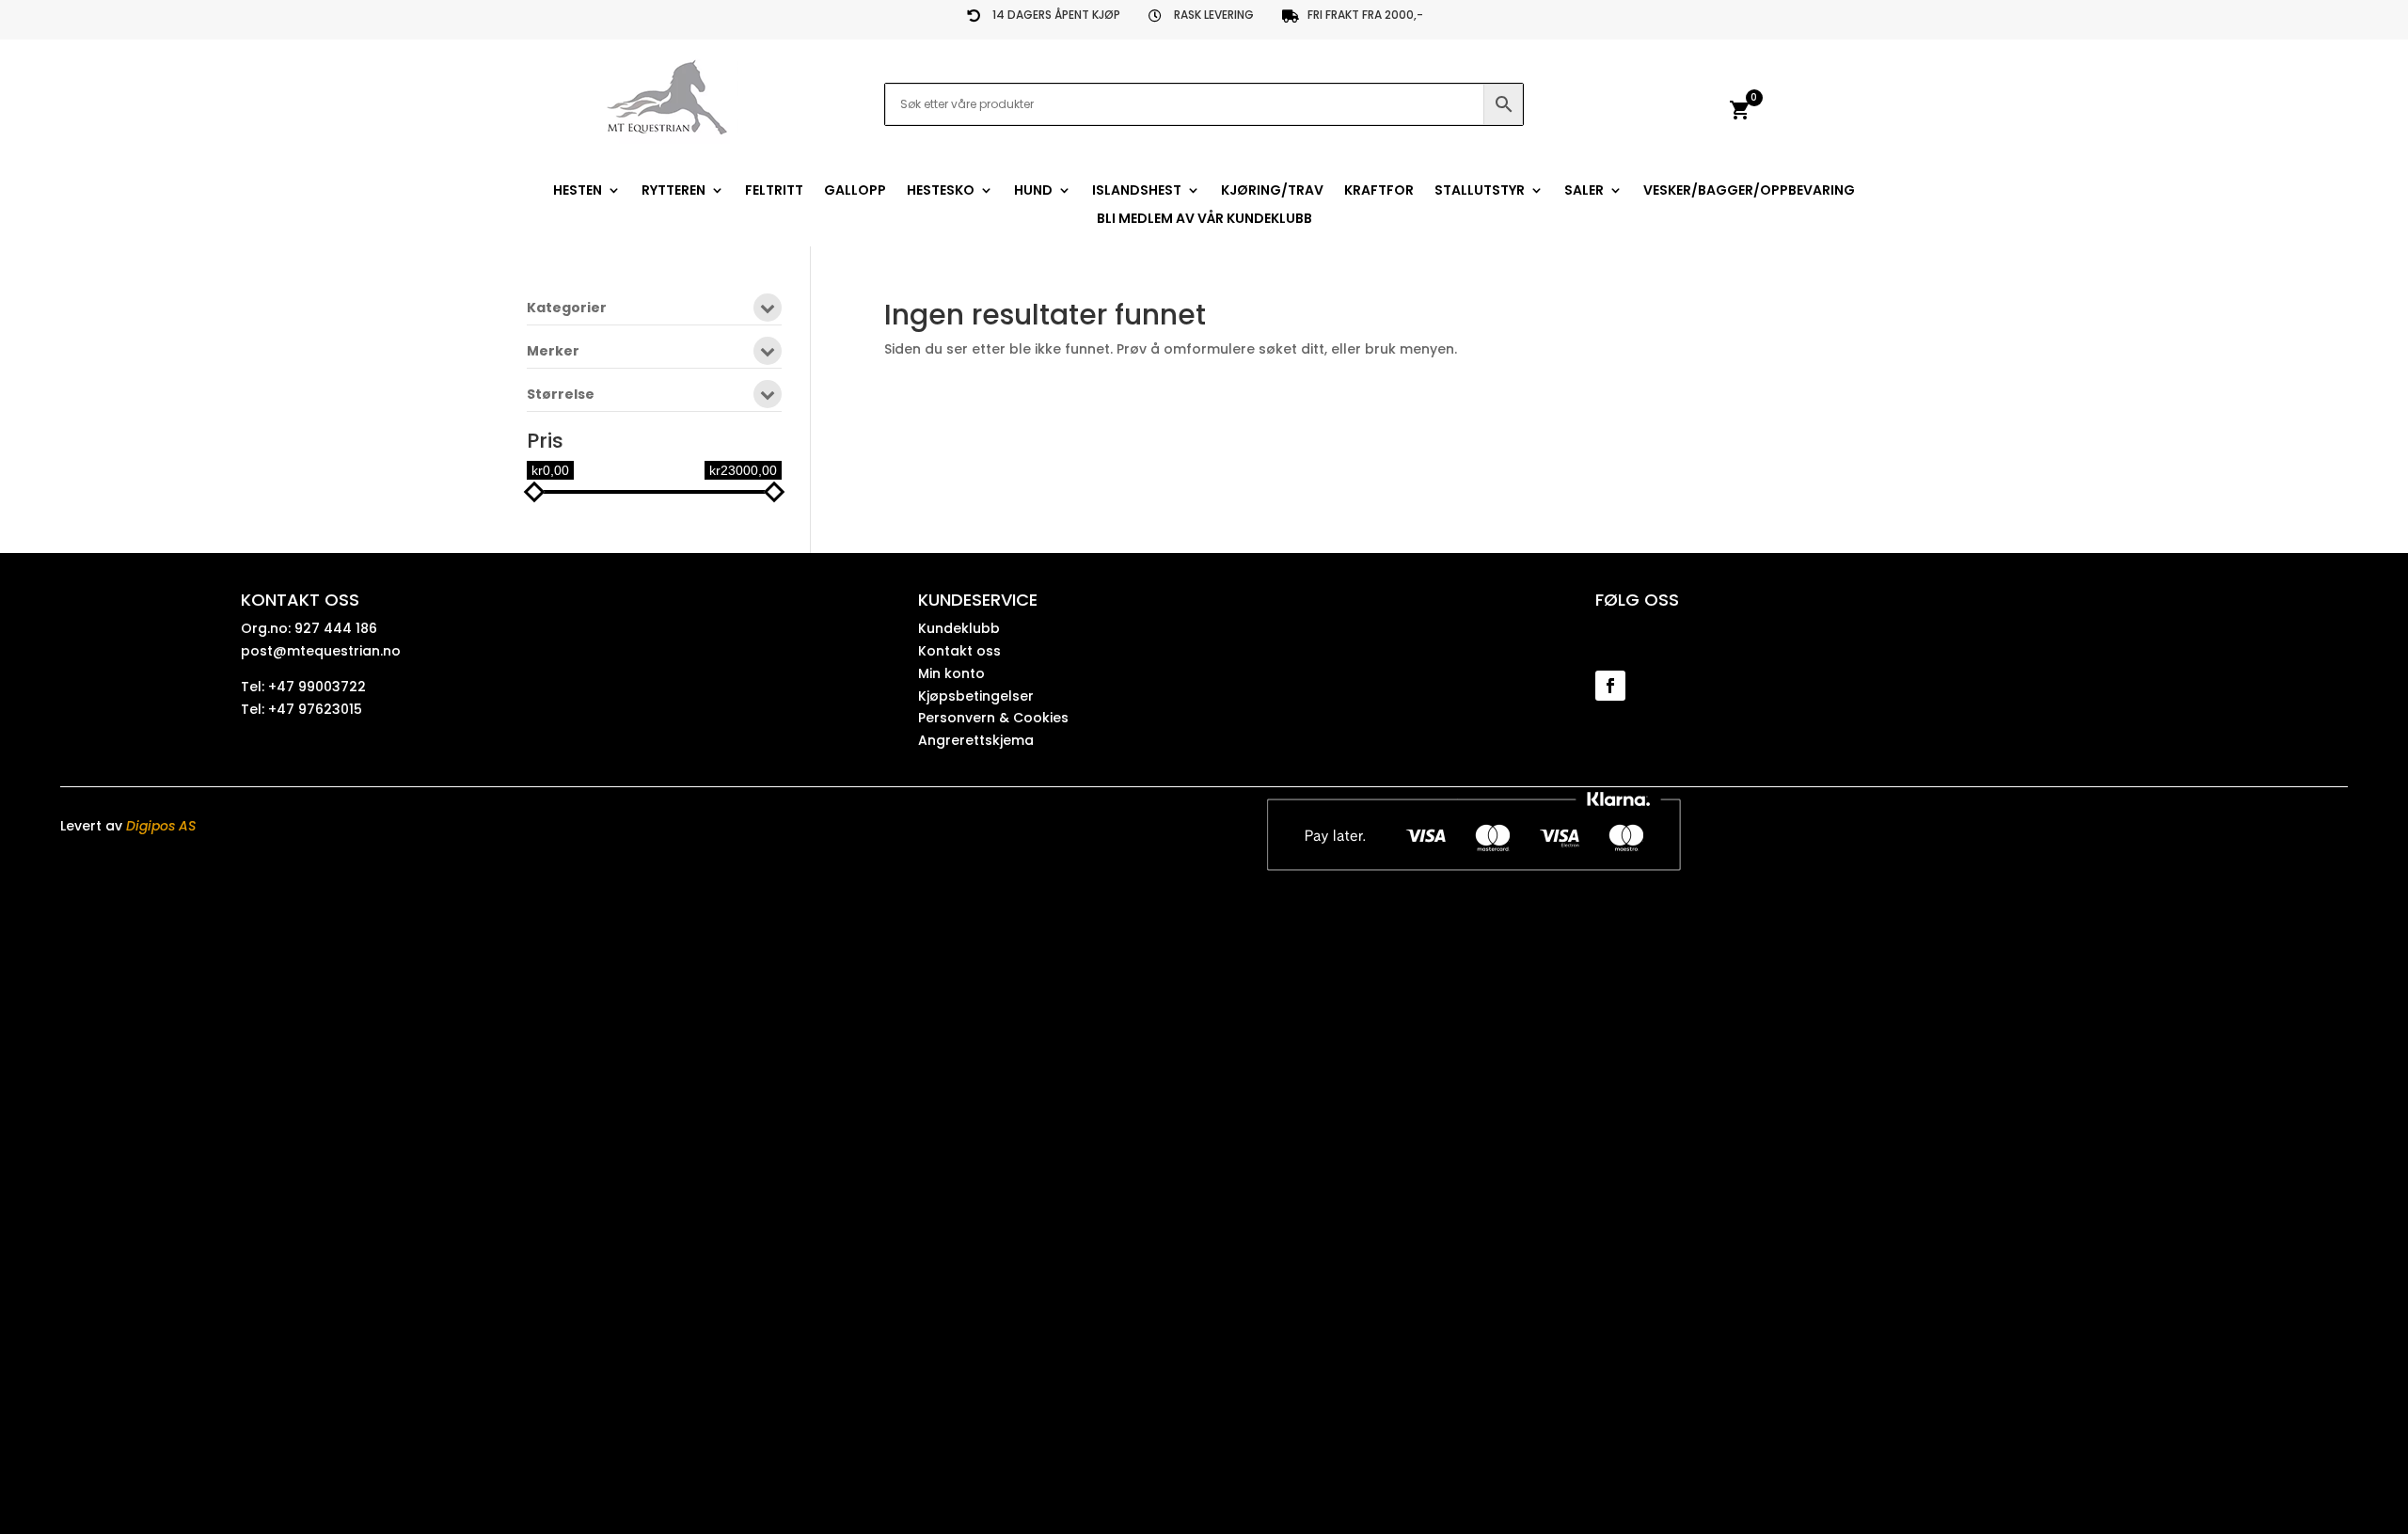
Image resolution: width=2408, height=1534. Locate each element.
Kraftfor (1379, 191)
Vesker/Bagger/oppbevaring (1749, 191)
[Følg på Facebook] (1610, 686)
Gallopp (855, 191)
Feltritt (774, 191)
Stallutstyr (1480, 191)
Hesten (578, 191)
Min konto (951, 673)
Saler (1584, 191)
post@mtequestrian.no (321, 651)
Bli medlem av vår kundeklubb (1204, 220)
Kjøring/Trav (1272, 191)
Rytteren (673, 191)
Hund (1033, 191)
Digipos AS (161, 826)
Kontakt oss (959, 651)
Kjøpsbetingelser (976, 696)
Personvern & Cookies (993, 718)
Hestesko (941, 191)
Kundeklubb (959, 628)
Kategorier (567, 309)
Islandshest (1137, 191)
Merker (553, 352)
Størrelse (561, 395)
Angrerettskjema (976, 740)
